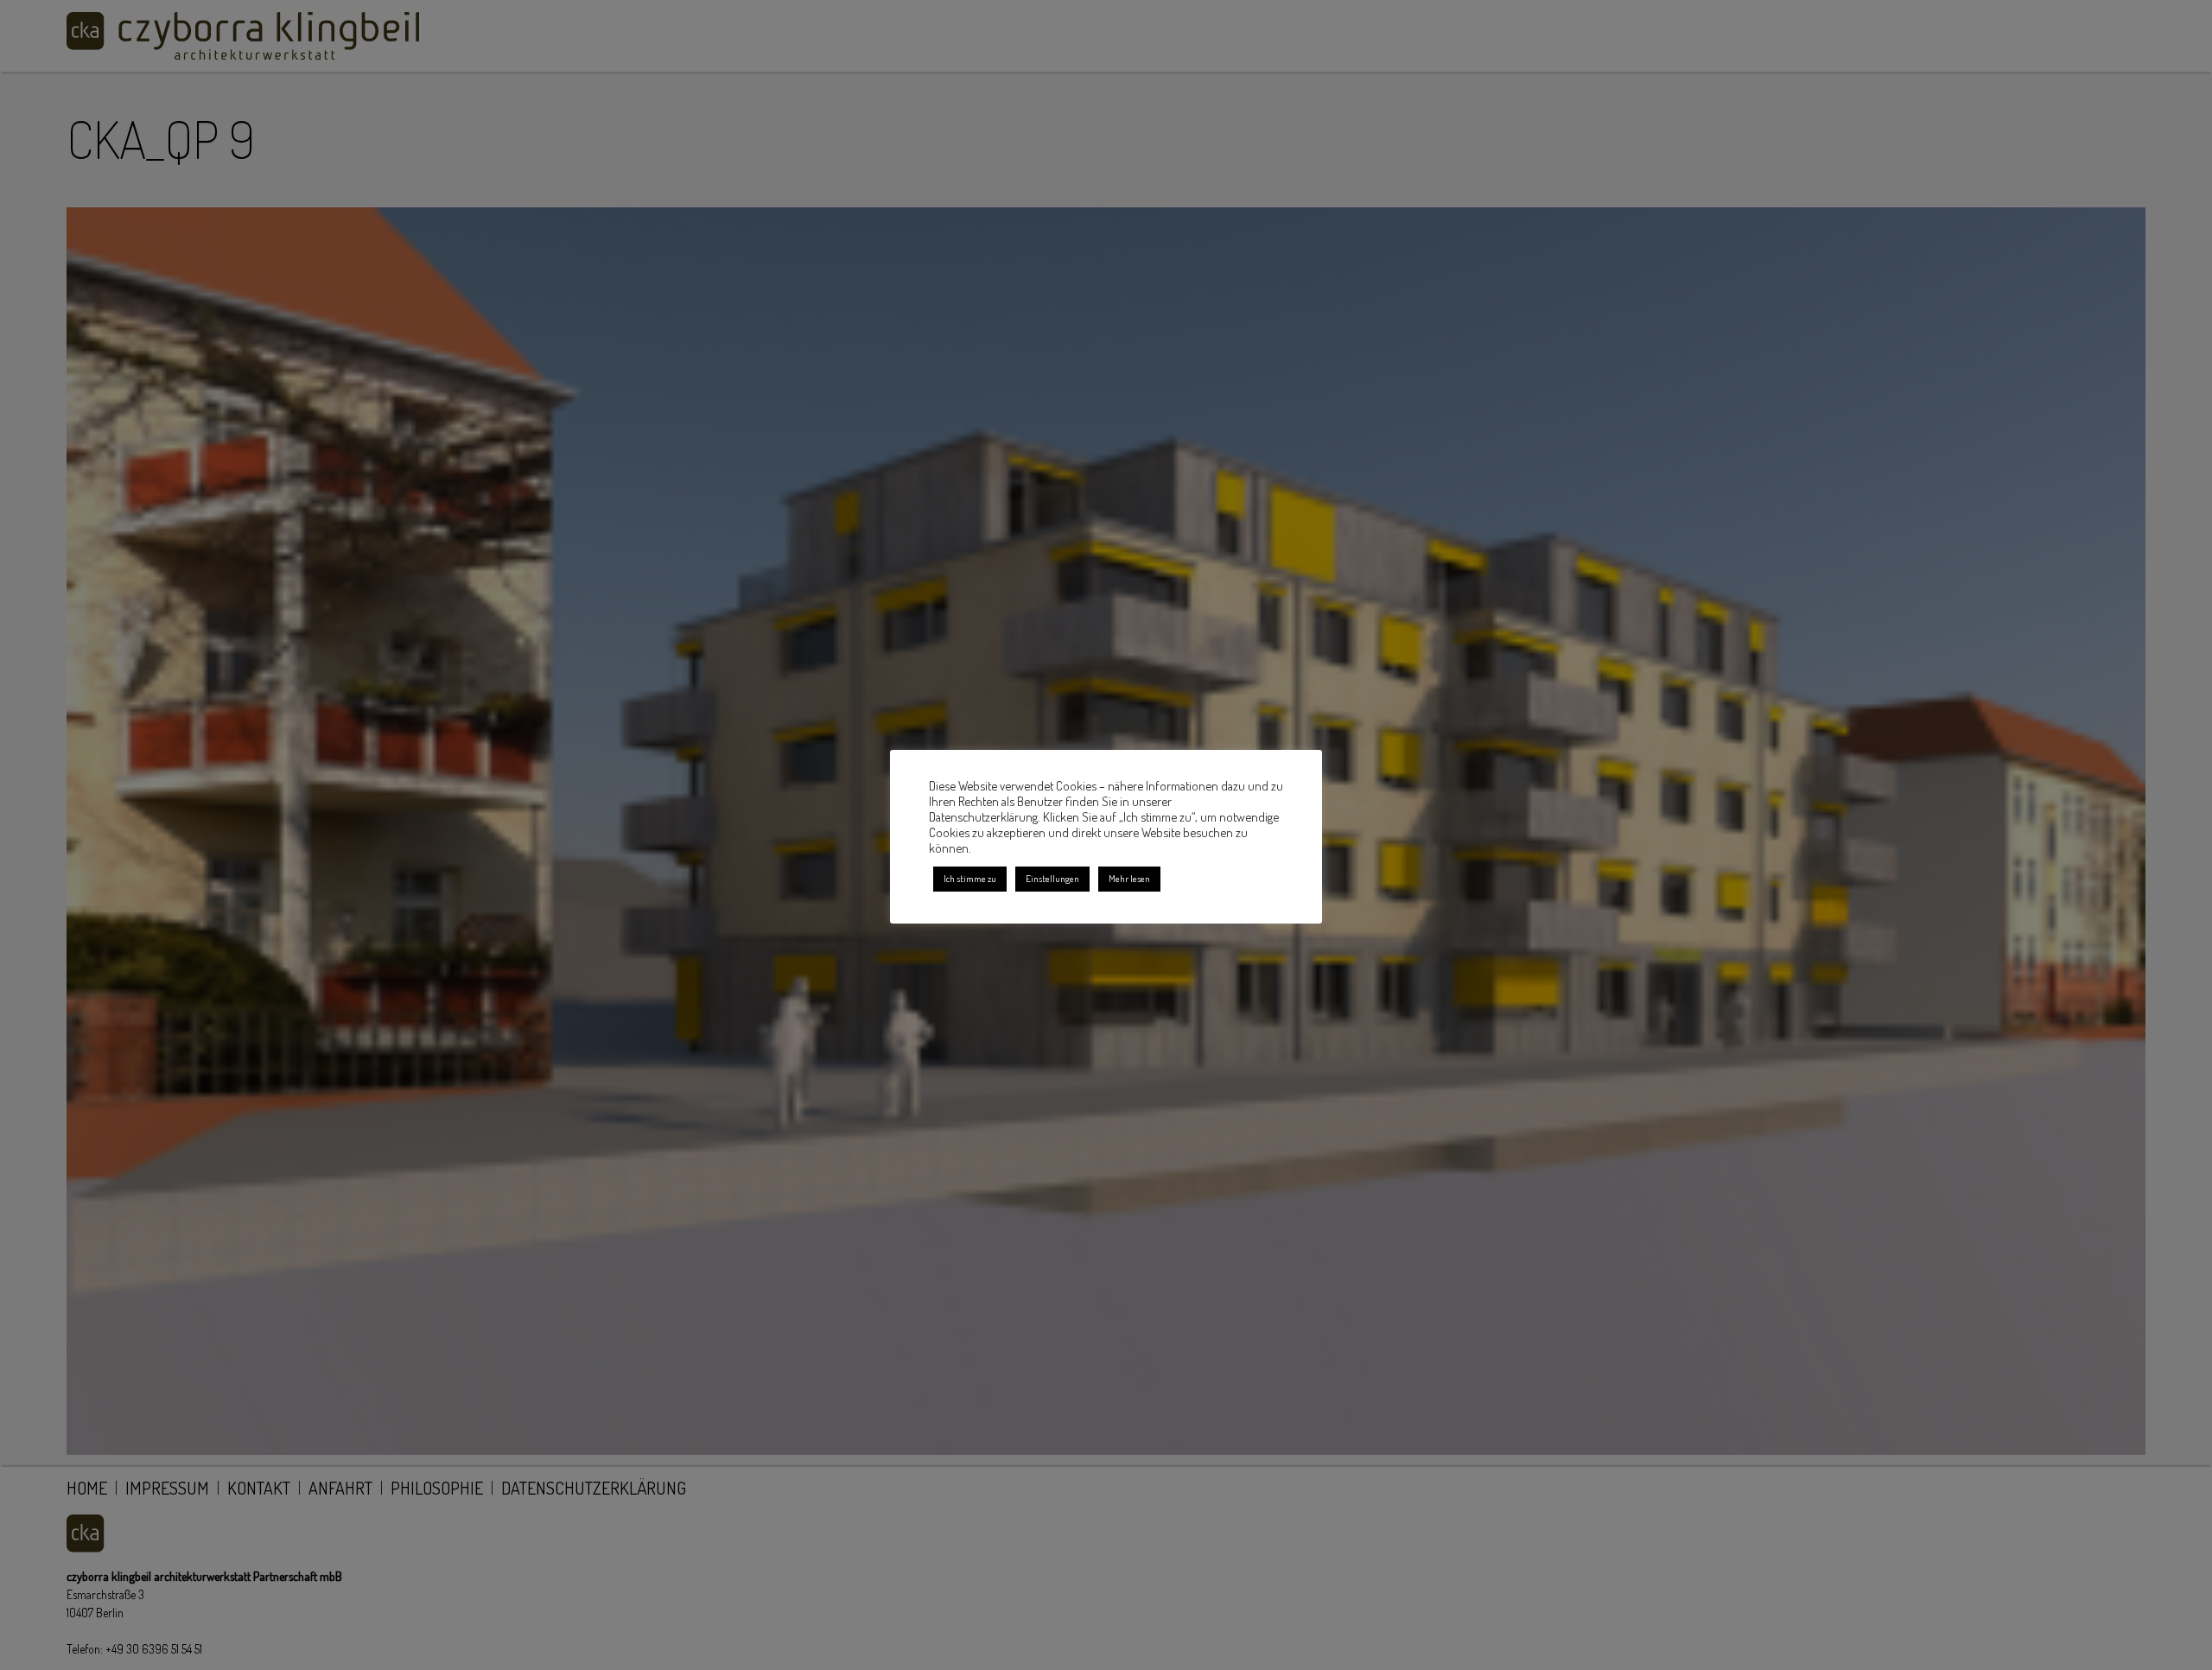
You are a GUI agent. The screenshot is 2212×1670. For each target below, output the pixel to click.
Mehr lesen (1129, 879)
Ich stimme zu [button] (970, 879)
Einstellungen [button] (1052, 879)
